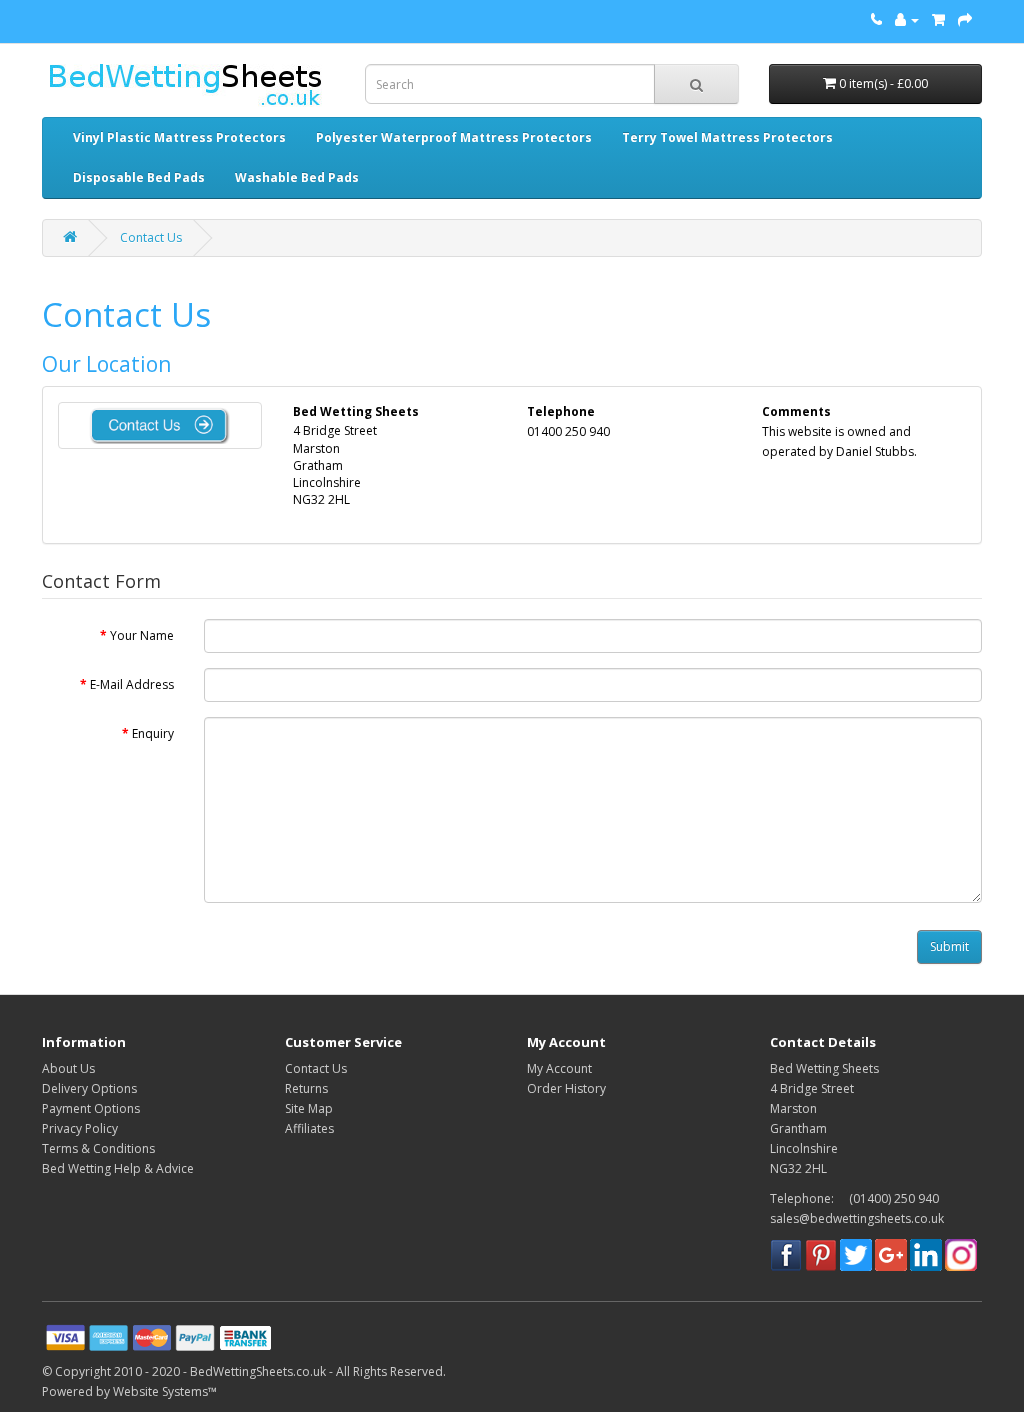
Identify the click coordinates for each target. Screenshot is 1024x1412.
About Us (68, 1068)
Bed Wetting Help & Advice (118, 1168)
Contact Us (151, 237)
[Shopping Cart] (938, 19)
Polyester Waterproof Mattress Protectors (454, 137)
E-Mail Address (132, 684)
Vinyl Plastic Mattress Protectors (179, 137)
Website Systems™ (165, 1391)
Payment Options (91, 1108)
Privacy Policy (80, 1128)
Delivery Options (89, 1088)
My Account (559, 1068)
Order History (566, 1088)
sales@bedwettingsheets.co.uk (857, 1218)
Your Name (142, 635)
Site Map (309, 1108)
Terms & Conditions (98, 1148)
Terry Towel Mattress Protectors (727, 137)
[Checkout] (965, 19)
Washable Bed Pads (297, 177)
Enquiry (153, 733)
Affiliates (309, 1128)
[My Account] (907, 19)
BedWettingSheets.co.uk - (263, 1371)
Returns (306, 1088)
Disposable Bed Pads (139, 177)
